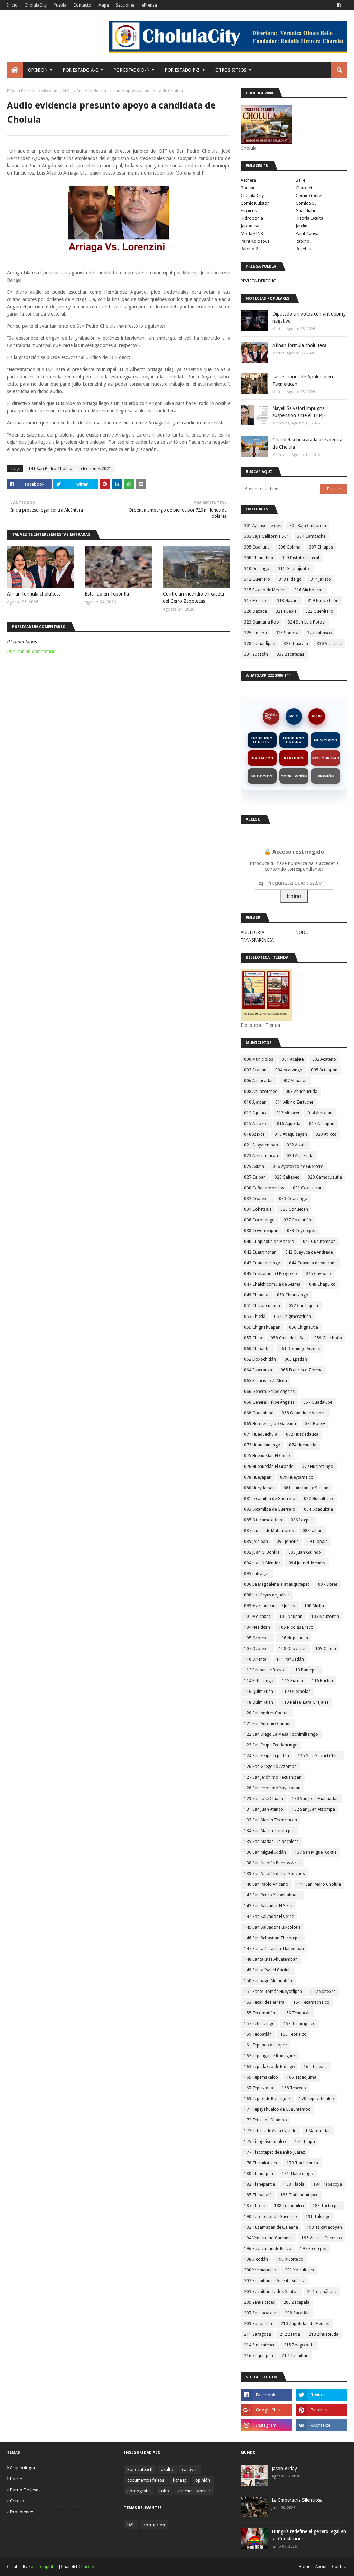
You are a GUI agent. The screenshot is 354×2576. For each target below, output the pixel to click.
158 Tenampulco (300, 2024)
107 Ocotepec (257, 1649)
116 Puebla (322, 1681)
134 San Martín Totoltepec (269, 1831)
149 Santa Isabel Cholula (268, 1970)
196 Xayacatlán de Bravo (268, 2249)
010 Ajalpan (255, 1102)
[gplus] (266, 2410)
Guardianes (307, 211)
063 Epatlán (296, 1359)
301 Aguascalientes (262, 526)
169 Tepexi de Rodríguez (267, 2099)
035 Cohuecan (294, 1209)
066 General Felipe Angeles (269, 1392)
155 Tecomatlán (260, 2013)
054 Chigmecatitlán (293, 1317)
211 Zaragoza (258, 2334)
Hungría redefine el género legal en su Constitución (309, 2535)
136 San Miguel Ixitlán (265, 1852)
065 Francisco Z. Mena (265, 1381)
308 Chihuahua (259, 558)
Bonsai (247, 188)
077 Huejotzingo (318, 1467)
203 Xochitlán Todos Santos (271, 2292)
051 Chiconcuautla (262, 1306)
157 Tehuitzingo (259, 2024)
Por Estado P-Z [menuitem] (182, 70)
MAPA (294, 716)
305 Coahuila (257, 547)
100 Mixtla (314, 1606)
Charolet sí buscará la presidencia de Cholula (307, 443)
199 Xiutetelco (290, 2259)
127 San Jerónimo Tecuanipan (273, 1777)
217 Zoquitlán (295, 2356)
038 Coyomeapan (261, 1231)
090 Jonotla (288, 1542)
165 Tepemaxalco (261, 2077)
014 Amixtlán (320, 1113)
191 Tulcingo (318, 2217)
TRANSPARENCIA (257, 940)
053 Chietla (255, 1317)
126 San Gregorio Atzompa (270, 1767)
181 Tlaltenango (297, 2174)
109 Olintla (326, 1649)
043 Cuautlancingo (262, 1263)
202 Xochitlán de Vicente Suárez (274, 2281)
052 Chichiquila (303, 1306)
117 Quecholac (296, 1692)
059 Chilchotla (328, 1338)
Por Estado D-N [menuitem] (132, 70)
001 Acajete (293, 1059)
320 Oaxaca (255, 611)
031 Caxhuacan (308, 1188)
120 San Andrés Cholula (267, 1713)
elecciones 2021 (57, 91)
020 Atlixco (326, 1134)
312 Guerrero (257, 579)
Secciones (125, 5)
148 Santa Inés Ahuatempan (271, 1959)
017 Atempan (322, 1124)
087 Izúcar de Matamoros (269, 1531)
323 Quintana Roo (262, 622)
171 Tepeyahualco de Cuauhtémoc (277, 2109)
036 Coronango (259, 1220)
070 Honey (315, 1424)
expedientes (22, 2512)
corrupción (154, 2525)
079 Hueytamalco (297, 1477)
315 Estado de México (265, 590)
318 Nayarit (288, 601)
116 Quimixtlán (259, 1692)
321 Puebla (286, 611)
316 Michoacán (309, 590)
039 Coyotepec (301, 1231)
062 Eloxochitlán (260, 1359)
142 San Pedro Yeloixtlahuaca (272, 1895)
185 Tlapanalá (258, 2195)
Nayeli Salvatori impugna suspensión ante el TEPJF (299, 412)
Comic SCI (306, 203)
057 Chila (253, 1338)
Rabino (302, 241)
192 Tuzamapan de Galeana (271, 2227)
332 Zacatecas (290, 654)
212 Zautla (290, 2334)
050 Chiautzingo (293, 1295)
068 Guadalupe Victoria (304, 1413)
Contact (339, 2567)
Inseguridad (326, 758)
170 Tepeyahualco (316, 2099)
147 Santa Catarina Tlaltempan (274, 1949)
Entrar (294, 896)
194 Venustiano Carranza (268, 2238)
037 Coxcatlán (297, 1220)
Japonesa (250, 226)
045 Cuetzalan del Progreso (271, 1274)
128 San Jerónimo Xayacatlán (272, 1788)
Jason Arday (284, 2469)
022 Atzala (297, 1145)
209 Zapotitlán (258, 2324)
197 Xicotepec (313, 2249)
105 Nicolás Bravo (296, 1627)
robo (164, 2491)
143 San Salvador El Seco (268, 1906)
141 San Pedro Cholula (50, 469)
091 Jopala (318, 1542)
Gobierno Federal (262, 740)
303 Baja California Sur (266, 536)
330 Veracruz (329, 644)
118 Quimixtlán (259, 1702)
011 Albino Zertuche (294, 1102)
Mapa (104, 5)
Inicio (12, 5)
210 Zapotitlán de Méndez (305, 2324)
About (321, 2567)
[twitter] (321, 2395)
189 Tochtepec (327, 2206)
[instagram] (266, 2425)
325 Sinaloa (255, 633)
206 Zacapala (296, 2302)
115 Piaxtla (293, 1681)
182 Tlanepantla (260, 2184)
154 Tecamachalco (311, 2002)
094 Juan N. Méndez (307, 1563)
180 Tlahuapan (259, 2174)
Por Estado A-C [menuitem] (81, 70)
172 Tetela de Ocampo (265, 2120)
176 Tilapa (305, 2142)
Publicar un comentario (31, 652)
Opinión (326, 776)
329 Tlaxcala (296, 644)
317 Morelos (256, 601)
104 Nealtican (257, 1627)
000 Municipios (259, 1059)
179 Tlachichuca (302, 2163)
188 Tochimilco (289, 2206)
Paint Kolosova (255, 241)
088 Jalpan (313, 1531)
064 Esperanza (258, 1370)
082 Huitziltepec (319, 1499)
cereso (17, 2501)
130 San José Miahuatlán (315, 1799)
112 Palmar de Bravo (264, 1670)
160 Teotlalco (294, 2034)
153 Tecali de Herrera (264, 2002)
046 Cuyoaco (318, 1274)
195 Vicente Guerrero (322, 2238)
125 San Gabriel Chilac (319, 1756)
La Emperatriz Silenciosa (297, 2500)
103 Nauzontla (325, 1617)
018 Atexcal (255, 1134)
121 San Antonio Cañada (268, 1724)
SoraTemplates (43, 2567)
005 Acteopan (324, 1070)
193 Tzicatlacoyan (324, 2227)
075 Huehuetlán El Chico (267, 1456)
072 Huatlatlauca (302, 1434)
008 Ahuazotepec (260, 1092)
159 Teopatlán (258, 2034)
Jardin (301, 226)
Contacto (82, 5)
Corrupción (294, 776)
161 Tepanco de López (265, 2045)
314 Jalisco (321, 579)
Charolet (304, 188)
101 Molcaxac (257, 1617)
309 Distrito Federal (300, 558)
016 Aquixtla (289, 1124)
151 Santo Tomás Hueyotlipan (273, 1992)
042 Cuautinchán (260, 1252)
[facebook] (339, 5)
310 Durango (257, 569)
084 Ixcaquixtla (318, 1509)
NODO (317, 716)
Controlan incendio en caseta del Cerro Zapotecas (193, 597)
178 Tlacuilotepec (261, 2163)
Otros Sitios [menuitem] (231, 70)
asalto (167, 2470)
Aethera (248, 180)
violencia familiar (194, 2491)
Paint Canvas (308, 233)
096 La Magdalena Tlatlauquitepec (277, 1584)
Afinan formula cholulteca (34, 594)
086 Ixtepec (302, 1520)
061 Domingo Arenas (300, 1349)
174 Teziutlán (318, 2131)
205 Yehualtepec (259, 2302)
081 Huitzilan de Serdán (306, 1488)
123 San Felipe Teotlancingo (271, 1745)
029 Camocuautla (325, 1177)
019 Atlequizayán (291, 1134)
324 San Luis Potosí (306, 622)
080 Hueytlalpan (259, 1488)
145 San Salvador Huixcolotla (272, 1927)
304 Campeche (311, 536)
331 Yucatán (256, 654)
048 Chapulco (322, 1284)
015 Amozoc (256, 1124)
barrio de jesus (25, 2490)
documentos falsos (146, 2480)
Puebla (60, 5)
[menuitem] (15, 70)
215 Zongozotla (299, 2345)
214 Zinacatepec (260, 2345)
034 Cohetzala (258, 1209)
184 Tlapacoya (328, 2184)
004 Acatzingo (289, 1070)
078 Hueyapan (258, 1477)
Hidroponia (252, 218)
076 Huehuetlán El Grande (269, 1467)
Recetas (303, 249)
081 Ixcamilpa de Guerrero (270, 1499)
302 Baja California (308, 526)
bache (16, 2479)
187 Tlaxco (255, 2206)
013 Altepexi (288, 1113)
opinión (203, 2480)
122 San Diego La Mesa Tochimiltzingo (281, 1734)
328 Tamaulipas (259, 644)
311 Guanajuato (294, 569)
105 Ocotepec (257, 1638)
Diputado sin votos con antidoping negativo (309, 317)
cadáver (189, 2470)
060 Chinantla (257, 1349)
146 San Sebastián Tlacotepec (273, 1938)
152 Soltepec (323, 1992)
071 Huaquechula (261, 1434)
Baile (300, 180)
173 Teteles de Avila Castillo (270, 2131)
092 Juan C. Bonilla (262, 1552)
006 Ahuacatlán (259, 1081)
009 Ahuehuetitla (301, 1092)
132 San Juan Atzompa (313, 1809)
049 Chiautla (256, 1295)
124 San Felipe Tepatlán (267, 1756)
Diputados (262, 758)
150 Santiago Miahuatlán (268, 1981)
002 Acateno (324, 1059)
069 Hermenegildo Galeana (270, 1424)
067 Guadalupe (318, 1402)
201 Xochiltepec (300, 2270)
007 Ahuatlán (295, 1081)
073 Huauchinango (262, 1445)
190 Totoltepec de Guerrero (271, 2217)
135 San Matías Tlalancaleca (271, 1842)
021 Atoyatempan (261, 1145)
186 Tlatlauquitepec (299, 2195)
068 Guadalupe (259, 1413)
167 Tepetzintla (259, 2088)
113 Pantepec (306, 1670)
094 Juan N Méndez (262, 1563)
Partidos (294, 758)
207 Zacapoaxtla (260, 2313)
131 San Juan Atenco (264, 1809)
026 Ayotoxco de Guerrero (298, 1167)
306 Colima (289, 547)
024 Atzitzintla (300, 1156)
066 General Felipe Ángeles (269, 1402)
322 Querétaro (319, 611)
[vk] (321, 2425)
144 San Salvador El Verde (269, 1917)
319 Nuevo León (323, 601)
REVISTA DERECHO (259, 281)
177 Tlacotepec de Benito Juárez (274, 2152)
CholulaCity (36, 5)
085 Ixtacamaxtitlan (263, 1520)
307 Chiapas (321, 547)
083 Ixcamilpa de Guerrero (270, 1509)
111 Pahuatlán (290, 1659)
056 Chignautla (304, 1327)
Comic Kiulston (255, 203)
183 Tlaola (294, 2184)
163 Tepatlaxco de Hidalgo (269, 2067)
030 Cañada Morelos (264, 1188)
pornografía (139, 2491)
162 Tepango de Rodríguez (270, 2056)
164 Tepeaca (316, 2067)
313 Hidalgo (290, 579)
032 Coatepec (257, 1199)
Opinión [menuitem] (38, 70)
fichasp (180, 2480)
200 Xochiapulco (260, 2270)
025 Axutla (254, 1167)
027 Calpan (255, 1177)
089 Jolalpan (256, 1542)
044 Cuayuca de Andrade (313, 1263)
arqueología (22, 2468)
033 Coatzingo (293, 1199)
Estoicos (249, 211)
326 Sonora (287, 633)
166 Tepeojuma (301, 2077)
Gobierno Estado (294, 740)
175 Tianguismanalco (265, 2142)
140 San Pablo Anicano (266, 1884)
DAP (131, 2525)
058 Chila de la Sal (288, 1338)
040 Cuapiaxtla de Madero (269, 1242)
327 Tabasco (319, 633)
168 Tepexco (294, 2088)
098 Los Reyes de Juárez (267, 1595)
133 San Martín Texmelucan (271, 1820)
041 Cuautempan (319, 1242)
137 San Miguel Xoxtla (316, 1852)
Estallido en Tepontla (107, 594)
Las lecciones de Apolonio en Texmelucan (303, 380)
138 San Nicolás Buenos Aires (272, 1863)
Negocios (262, 776)
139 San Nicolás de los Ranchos (274, 1874)
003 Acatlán (255, 1070)
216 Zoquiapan (259, 2356)
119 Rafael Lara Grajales (305, 1702)
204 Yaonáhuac (322, 2292)
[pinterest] (321, 2410)
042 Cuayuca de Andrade (309, 1252)
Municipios (326, 740)
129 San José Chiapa (264, 1799)
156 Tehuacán (297, 2013)
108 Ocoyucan (293, 1649)
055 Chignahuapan (262, 1327)
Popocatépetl (140, 2470)
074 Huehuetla (303, 1445)
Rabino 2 (249, 249)
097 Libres (328, 1584)
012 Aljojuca (256, 1113)
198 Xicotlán (256, 2259)
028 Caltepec (287, 1177)
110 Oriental (256, 1659)
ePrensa (149, 5)
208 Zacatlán (297, 2313)
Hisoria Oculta (309, 218)
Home (304, 2567)
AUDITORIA (253, 932)
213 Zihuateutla (324, 2334)
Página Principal (22, 91)
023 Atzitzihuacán (261, 1156)
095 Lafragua (257, 1574)
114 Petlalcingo (259, 1681)
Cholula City (252, 195)
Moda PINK (252, 233)
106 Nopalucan (294, 1638)
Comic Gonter (309, 195)
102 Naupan (291, 1617)
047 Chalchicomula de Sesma (272, 1284)
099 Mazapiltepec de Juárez (270, 1606)
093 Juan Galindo (305, 1552)
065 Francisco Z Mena (302, 1370)
